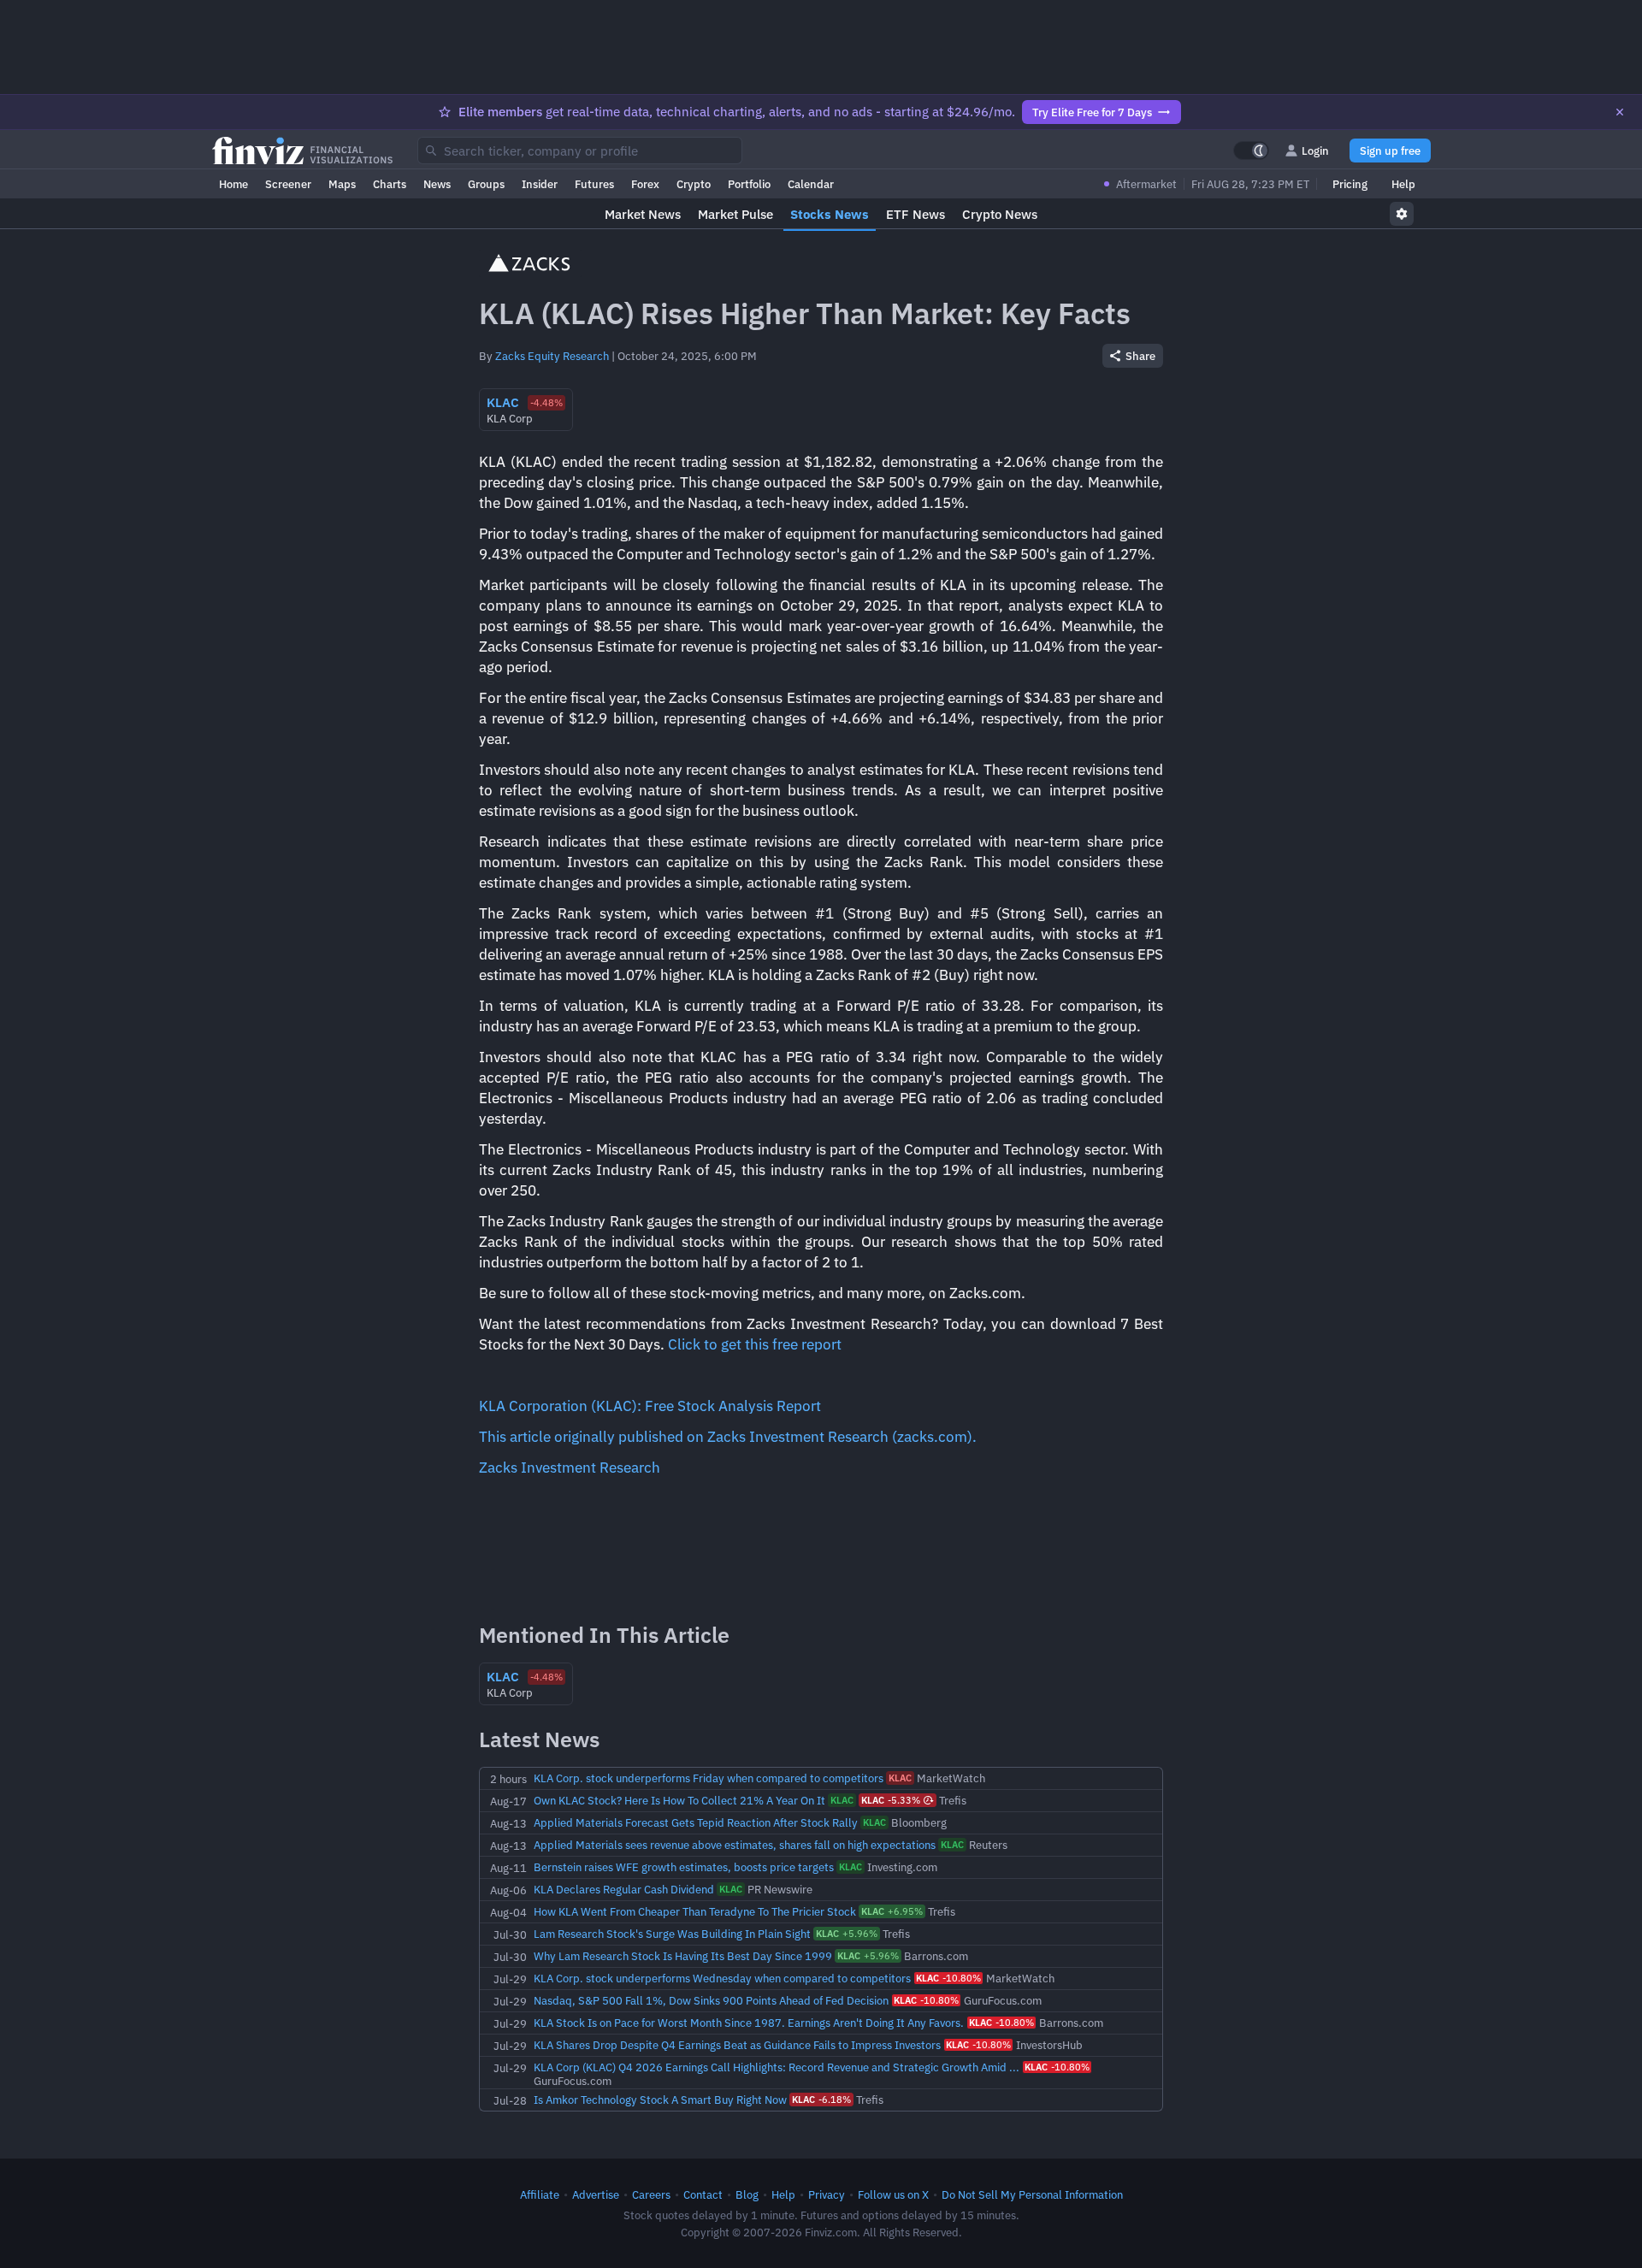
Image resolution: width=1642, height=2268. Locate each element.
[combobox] (580, 151)
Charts (390, 184)
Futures (594, 184)
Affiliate (540, 2194)
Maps (342, 184)
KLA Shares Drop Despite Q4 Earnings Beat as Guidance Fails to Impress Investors (737, 2045)
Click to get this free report (755, 1344)
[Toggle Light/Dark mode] (1251, 151)
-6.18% (821, 2100)
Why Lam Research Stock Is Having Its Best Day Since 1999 (683, 1956)
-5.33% (891, 1800)
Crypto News (1000, 214)
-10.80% (948, 1978)
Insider (540, 184)
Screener (288, 184)
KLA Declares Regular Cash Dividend (624, 1889)
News (437, 184)
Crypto (694, 184)
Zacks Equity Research (552, 356)
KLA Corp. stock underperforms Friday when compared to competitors (709, 1778)
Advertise (596, 2194)
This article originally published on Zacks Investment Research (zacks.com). (728, 1437)
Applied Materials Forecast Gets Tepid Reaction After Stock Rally (696, 1822)
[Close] (1620, 112)
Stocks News (830, 214)
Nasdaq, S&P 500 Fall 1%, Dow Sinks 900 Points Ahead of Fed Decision (711, 2000)
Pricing (1350, 184)
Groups (486, 184)
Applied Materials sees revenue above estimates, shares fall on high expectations (735, 1845)
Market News (643, 214)
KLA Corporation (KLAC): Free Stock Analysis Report (650, 1406)
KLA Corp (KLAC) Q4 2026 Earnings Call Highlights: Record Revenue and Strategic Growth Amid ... (777, 2067)
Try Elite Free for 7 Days (1092, 112)
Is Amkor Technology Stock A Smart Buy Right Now (660, 2100)
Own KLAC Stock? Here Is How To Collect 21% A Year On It (679, 1800)
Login (1315, 151)
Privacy (827, 2194)
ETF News (916, 214)
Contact (703, 2194)
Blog (747, 2194)
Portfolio (749, 184)
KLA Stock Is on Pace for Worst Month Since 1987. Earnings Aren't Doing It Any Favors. (749, 2023)
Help (1403, 184)
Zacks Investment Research (570, 1468)
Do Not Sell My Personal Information (1032, 2194)
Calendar (811, 184)
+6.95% (892, 1911)
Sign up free (1390, 151)
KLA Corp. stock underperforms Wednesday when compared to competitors (722, 1978)
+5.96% (847, 1934)
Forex (645, 184)
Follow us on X (893, 2194)
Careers (651, 2194)
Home (233, 184)
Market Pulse (735, 214)
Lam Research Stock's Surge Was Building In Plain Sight (672, 1934)
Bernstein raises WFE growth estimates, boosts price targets (684, 1867)
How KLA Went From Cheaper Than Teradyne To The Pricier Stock (695, 1911)
